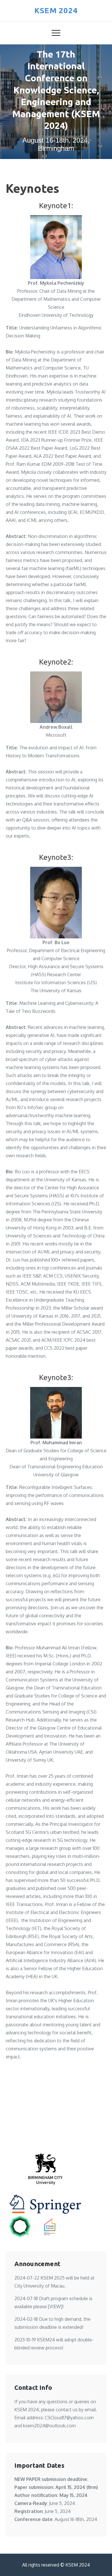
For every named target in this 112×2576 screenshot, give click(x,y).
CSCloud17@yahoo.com (69, 2418)
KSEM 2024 (56, 10)
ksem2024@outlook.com (49, 2426)
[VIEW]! (56, 2306)
